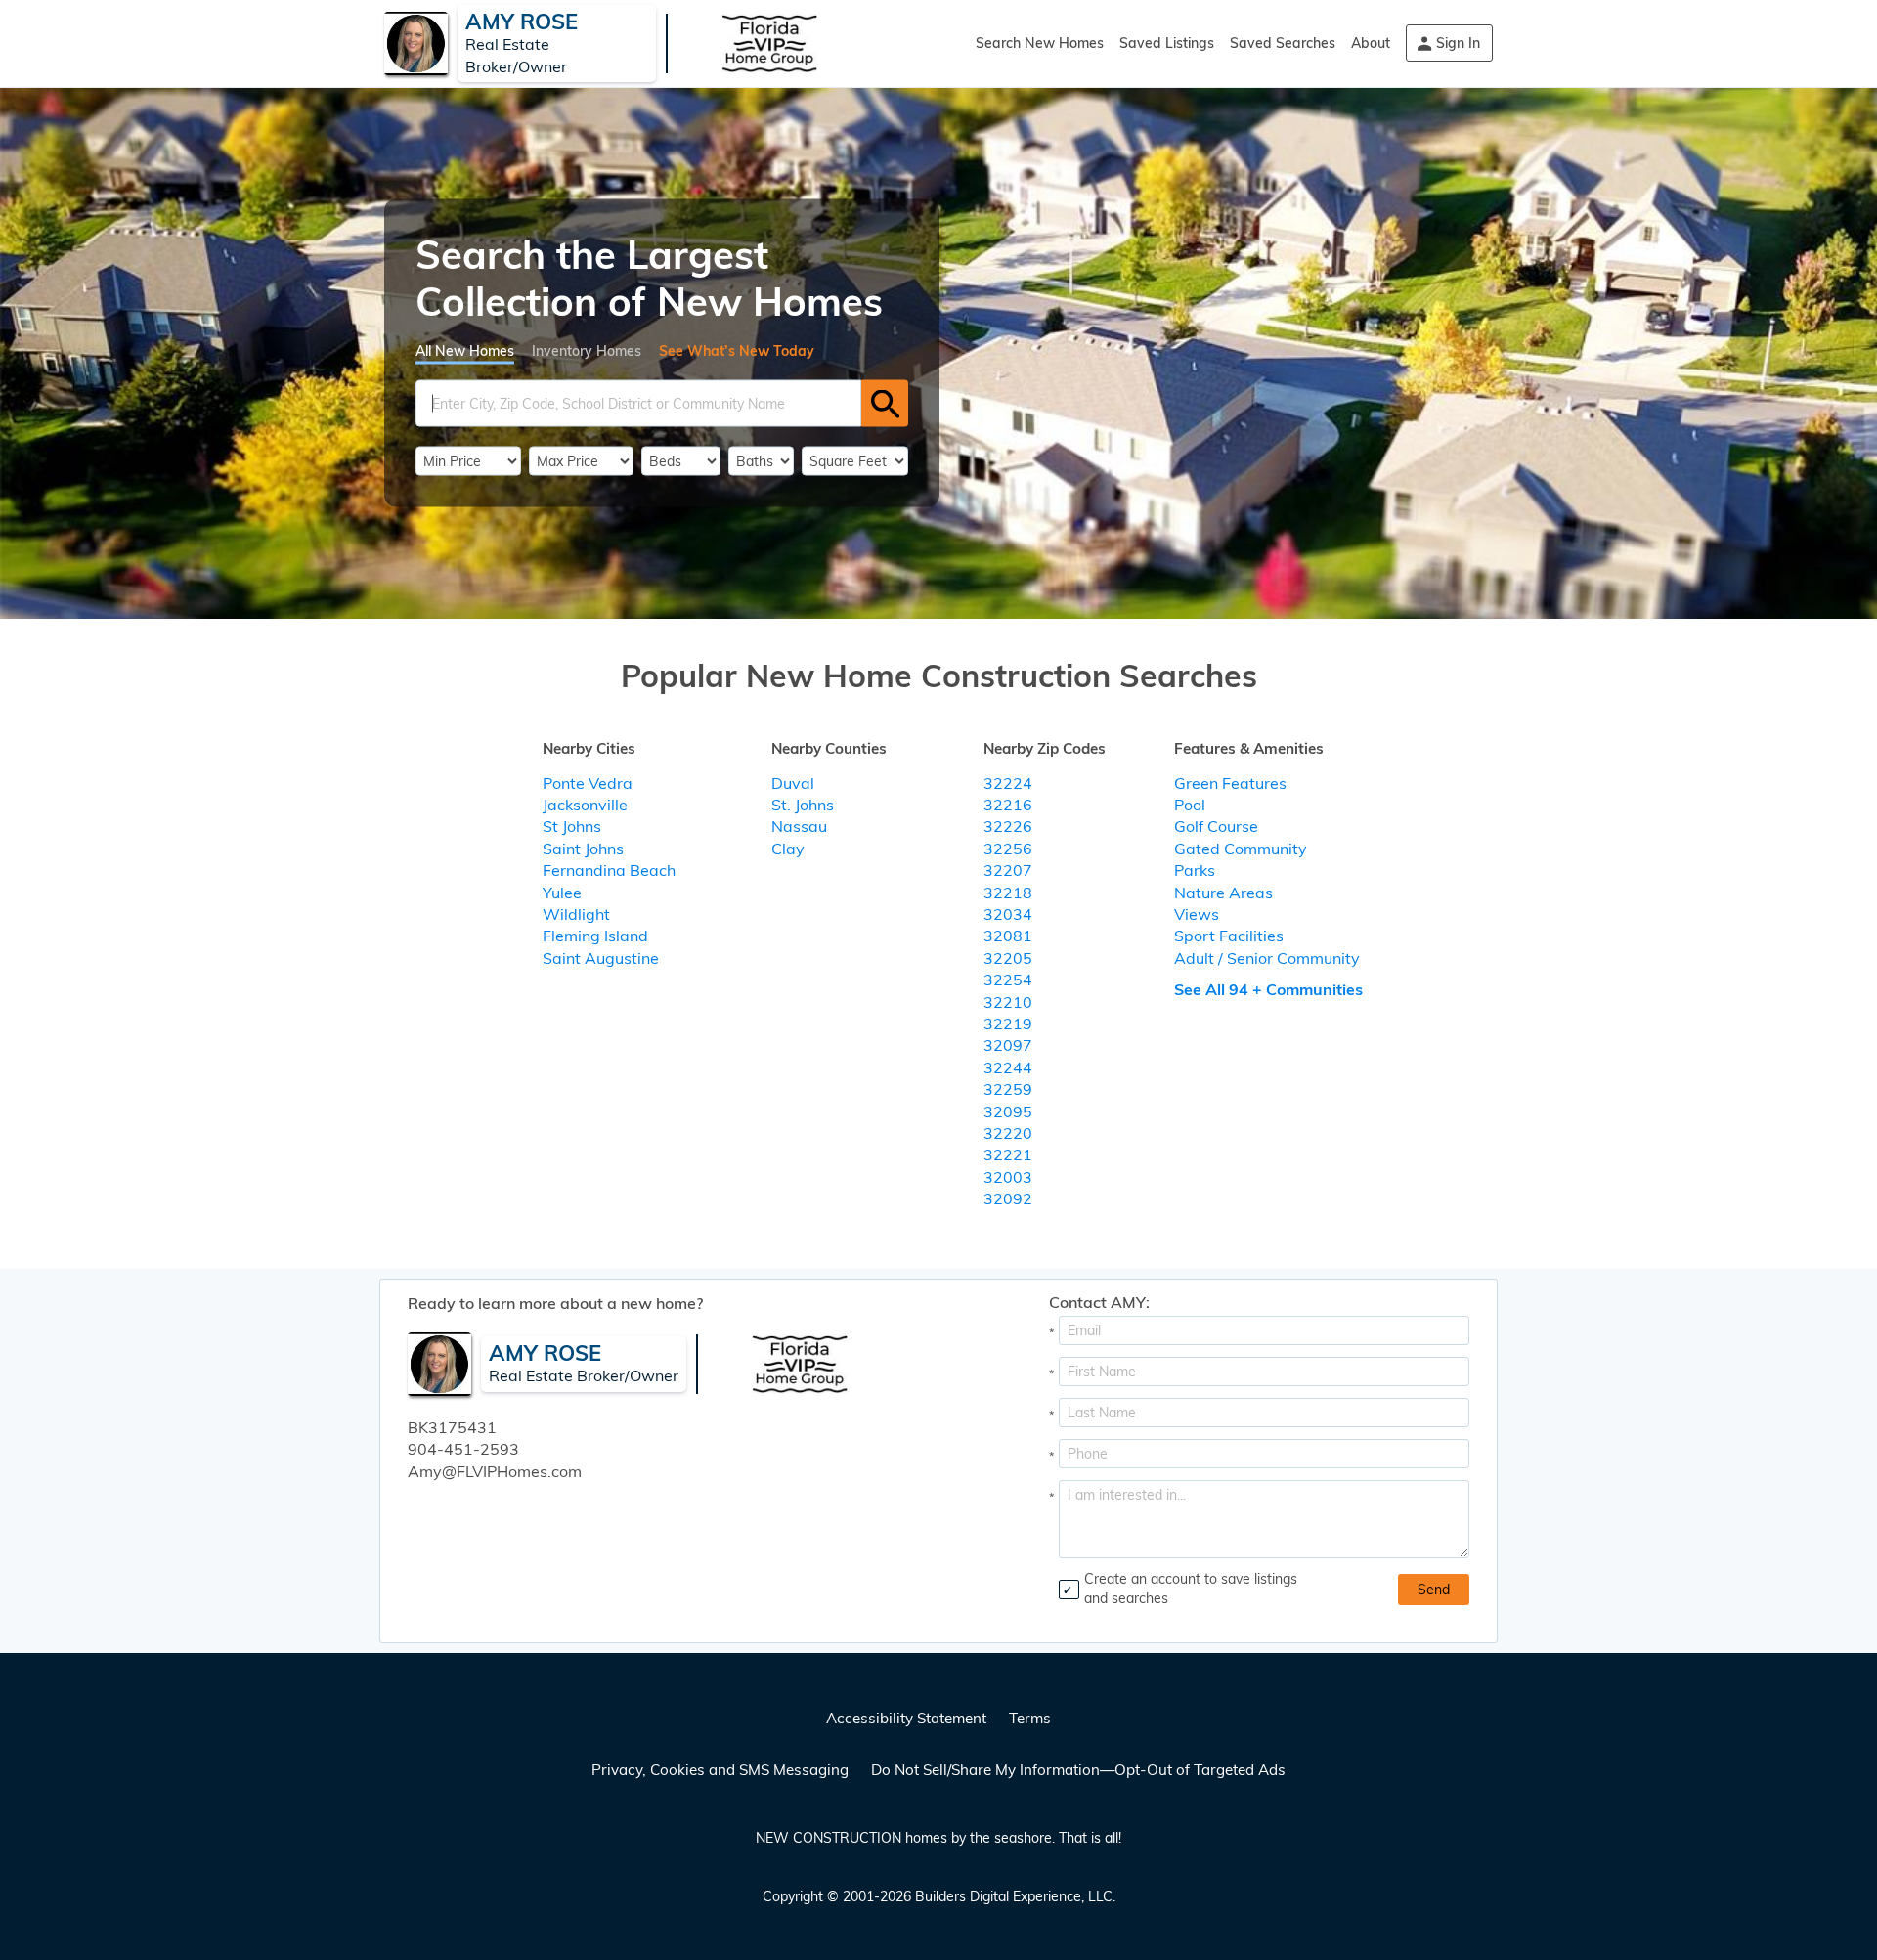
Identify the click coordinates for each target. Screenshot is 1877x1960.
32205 (1008, 958)
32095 (1008, 1111)
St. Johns (803, 805)
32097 (1008, 1045)
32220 (1008, 1133)
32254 (1008, 980)
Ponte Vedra (588, 783)
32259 (1008, 1089)
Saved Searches (1283, 43)
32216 (1008, 805)
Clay (788, 849)
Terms (1030, 1718)
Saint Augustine (601, 958)
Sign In (1458, 43)
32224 (1008, 783)
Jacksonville (585, 805)
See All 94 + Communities (1268, 989)
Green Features (1230, 783)
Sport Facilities (1229, 936)
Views (1197, 914)
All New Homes (465, 351)
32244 (1008, 1067)
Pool (1190, 805)
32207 (1008, 870)
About (1371, 43)
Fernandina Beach (609, 870)
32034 (1008, 914)
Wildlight (576, 914)
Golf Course (1216, 826)
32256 (1008, 849)
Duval (793, 783)
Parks (1195, 870)
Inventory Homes (587, 351)
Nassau (799, 826)
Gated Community (1241, 849)
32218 (1008, 893)
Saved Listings (1167, 43)
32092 (1008, 1198)
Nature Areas (1223, 893)
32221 (1008, 1154)
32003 (1008, 1177)
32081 (1008, 936)
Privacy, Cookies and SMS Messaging (720, 1770)
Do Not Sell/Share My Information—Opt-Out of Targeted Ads (1078, 1770)
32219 (1008, 1024)
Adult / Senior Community (1267, 958)
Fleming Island (595, 936)
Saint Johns (583, 849)
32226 (1008, 826)
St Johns (572, 826)
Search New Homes (1040, 43)
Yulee (562, 893)
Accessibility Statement (906, 1718)
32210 (1008, 1002)
